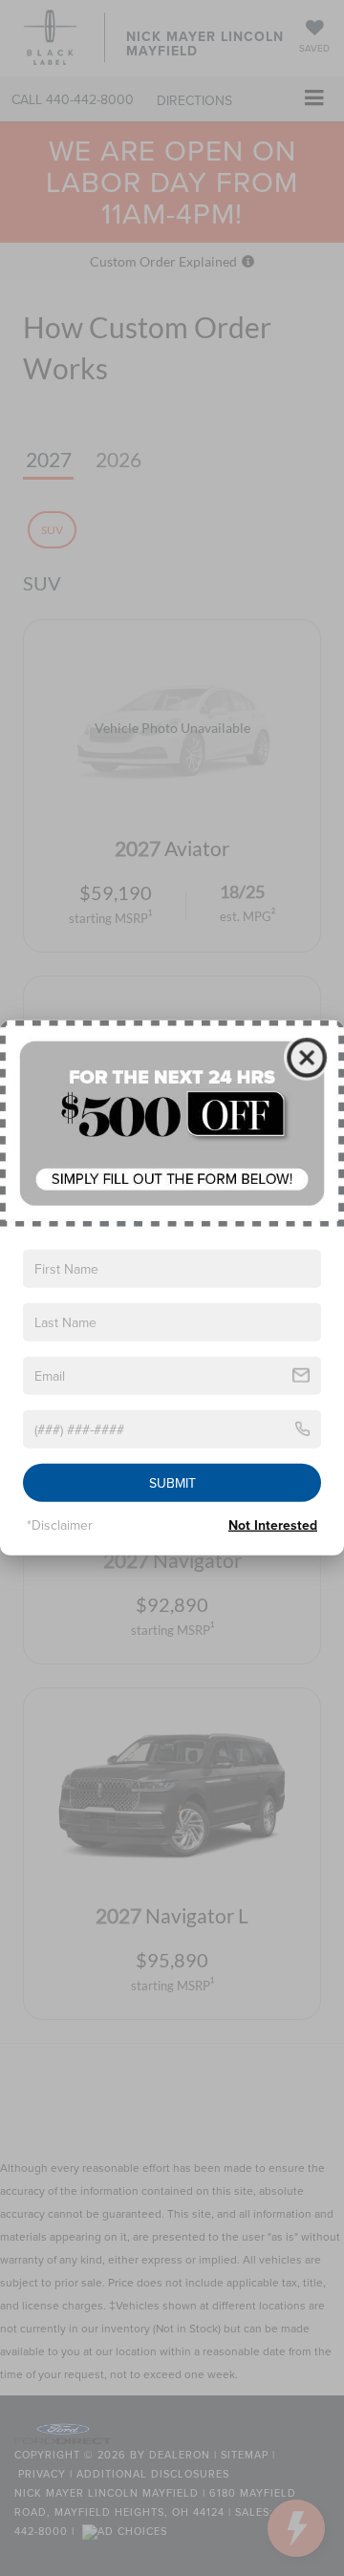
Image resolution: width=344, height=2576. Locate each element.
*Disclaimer (60, 1525)
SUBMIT (172, 1483)
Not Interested (273, 1525)
